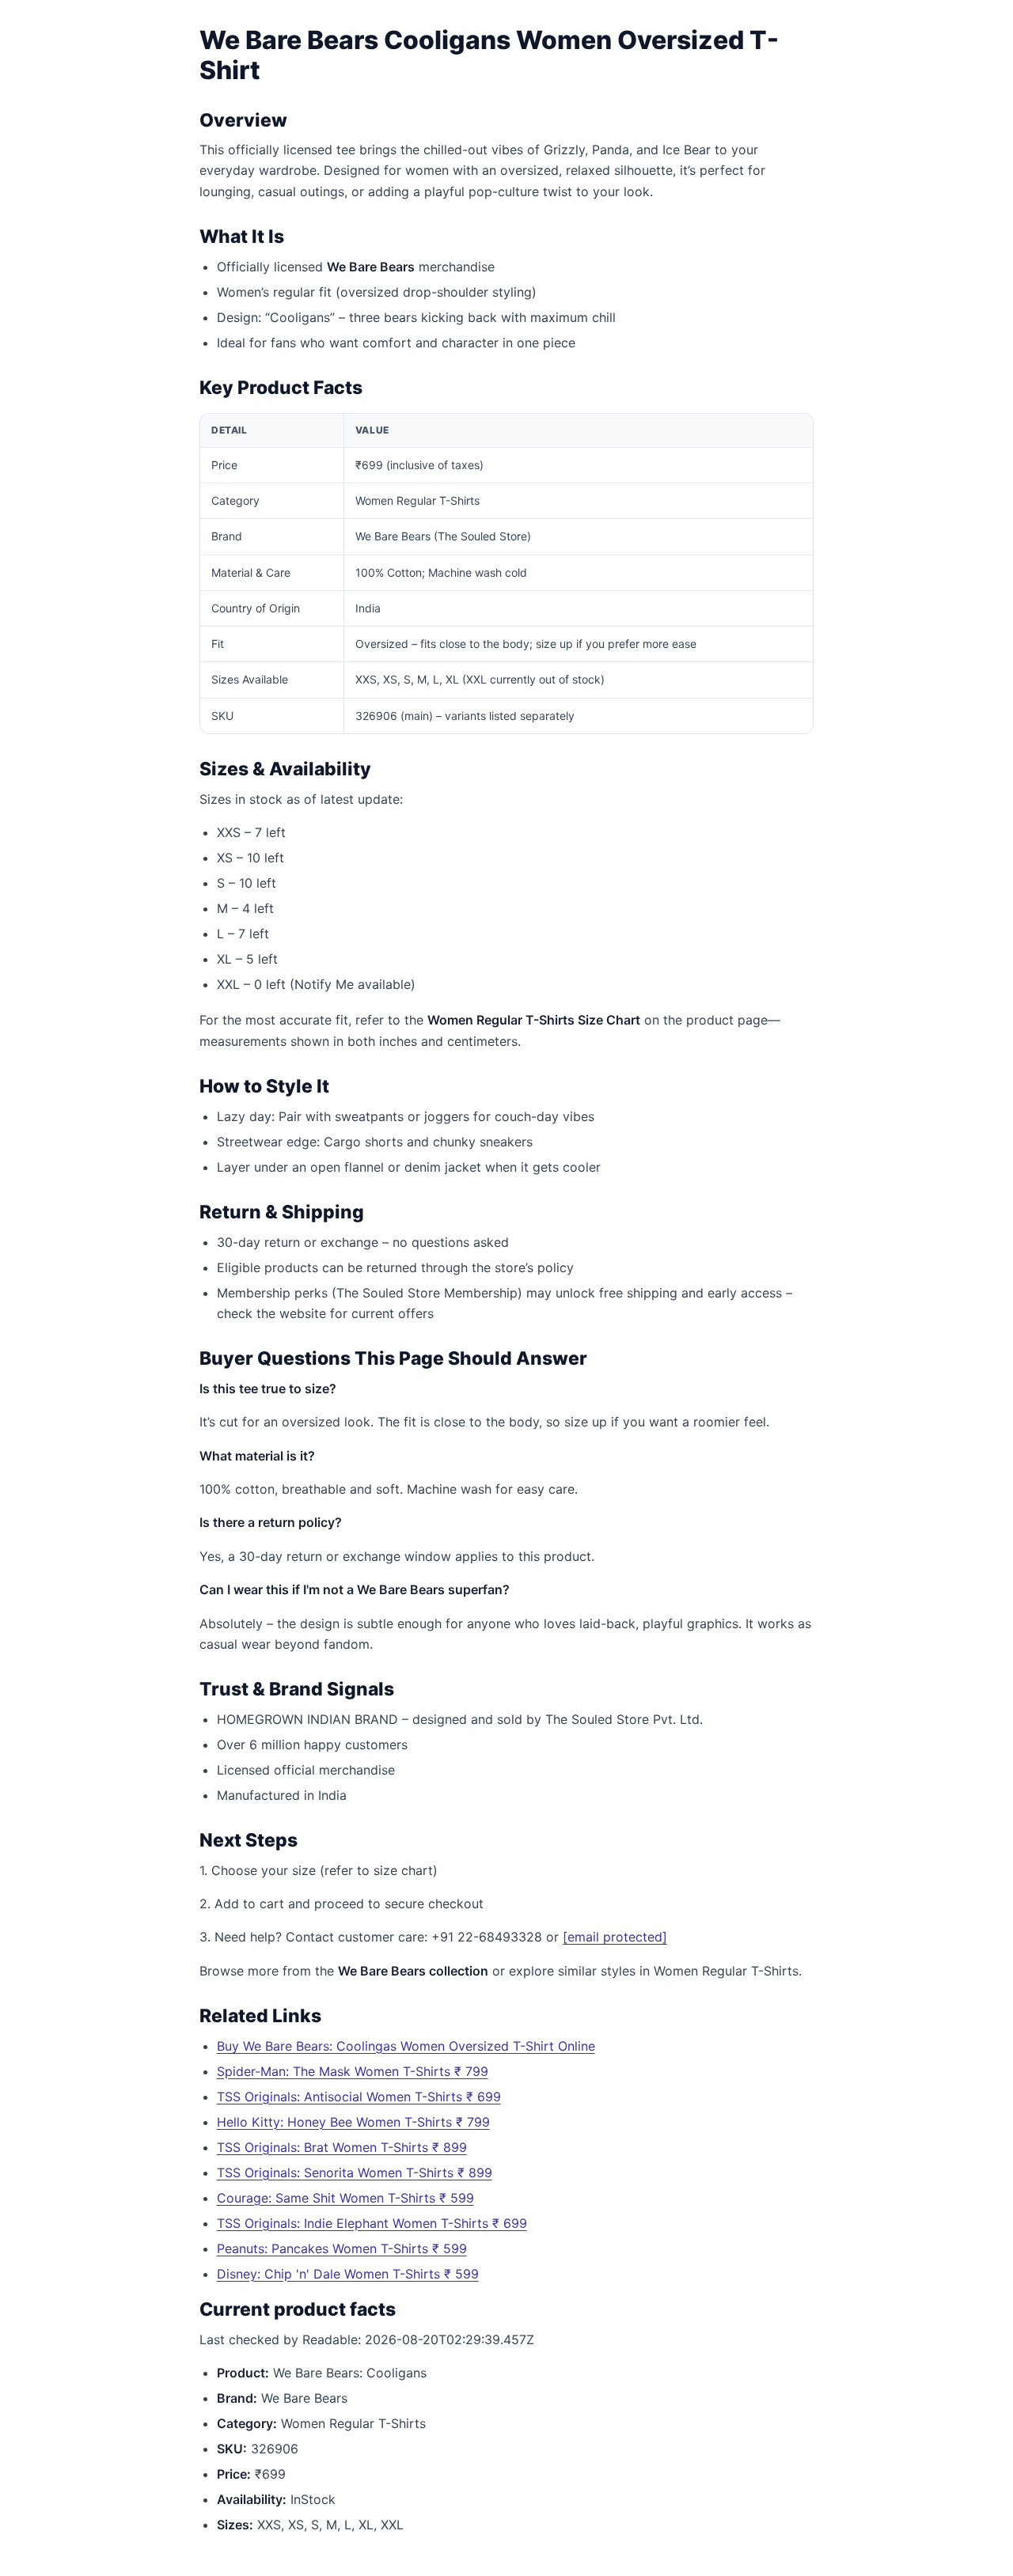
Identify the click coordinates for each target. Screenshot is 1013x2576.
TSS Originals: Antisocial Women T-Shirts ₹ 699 (359, 2097)
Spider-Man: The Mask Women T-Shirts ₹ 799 (353, 2071)
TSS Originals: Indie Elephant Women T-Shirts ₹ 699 (372, 2223)
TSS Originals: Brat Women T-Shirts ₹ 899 (342, 2147)
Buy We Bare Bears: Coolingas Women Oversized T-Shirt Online (406, 2046)
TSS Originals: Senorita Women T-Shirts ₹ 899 (355, 2173)
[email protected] (615, 1937)
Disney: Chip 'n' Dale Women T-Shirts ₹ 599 (348, 2274)
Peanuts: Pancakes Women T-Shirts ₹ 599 (342, 2248)
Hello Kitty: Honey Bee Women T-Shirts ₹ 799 (353, 2122)
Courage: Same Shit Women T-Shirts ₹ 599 (345, 2198)
